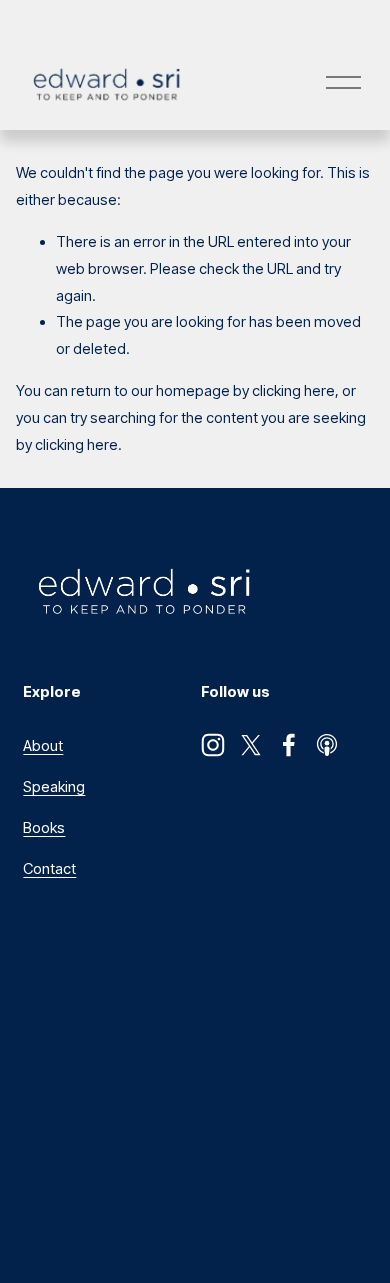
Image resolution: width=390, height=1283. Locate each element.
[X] (251, 745)
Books (44, 828)
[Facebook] (289, 745)
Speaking (54, 787)
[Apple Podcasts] (327, 745)
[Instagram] (213, 745)
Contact (49, 869)
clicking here (293, 391)
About (43, 746)
